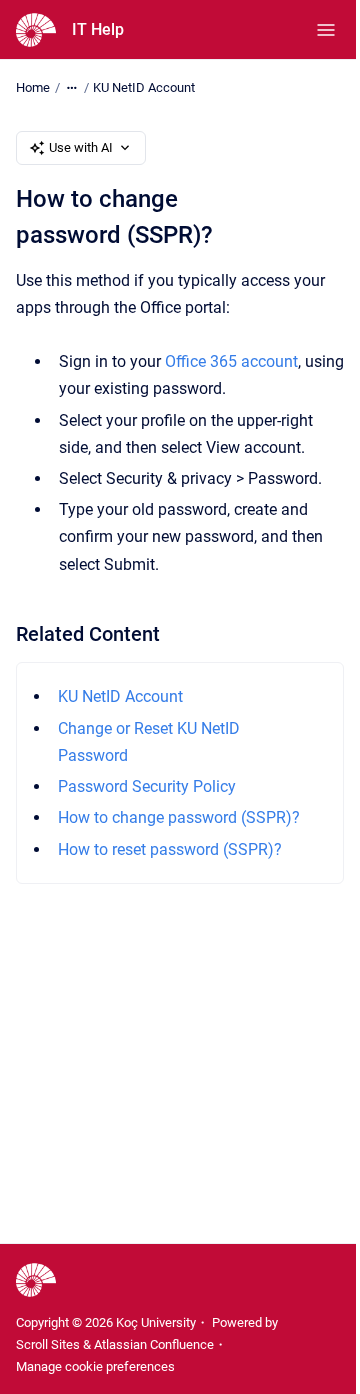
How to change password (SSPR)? (179, 817)
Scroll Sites (48, 1344)
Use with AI (81, 147)
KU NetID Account (144, 87)
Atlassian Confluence (154, 1344)
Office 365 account (231, 361)
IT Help (98, 29)
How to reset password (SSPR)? (170, 849)
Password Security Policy (147, 786)
